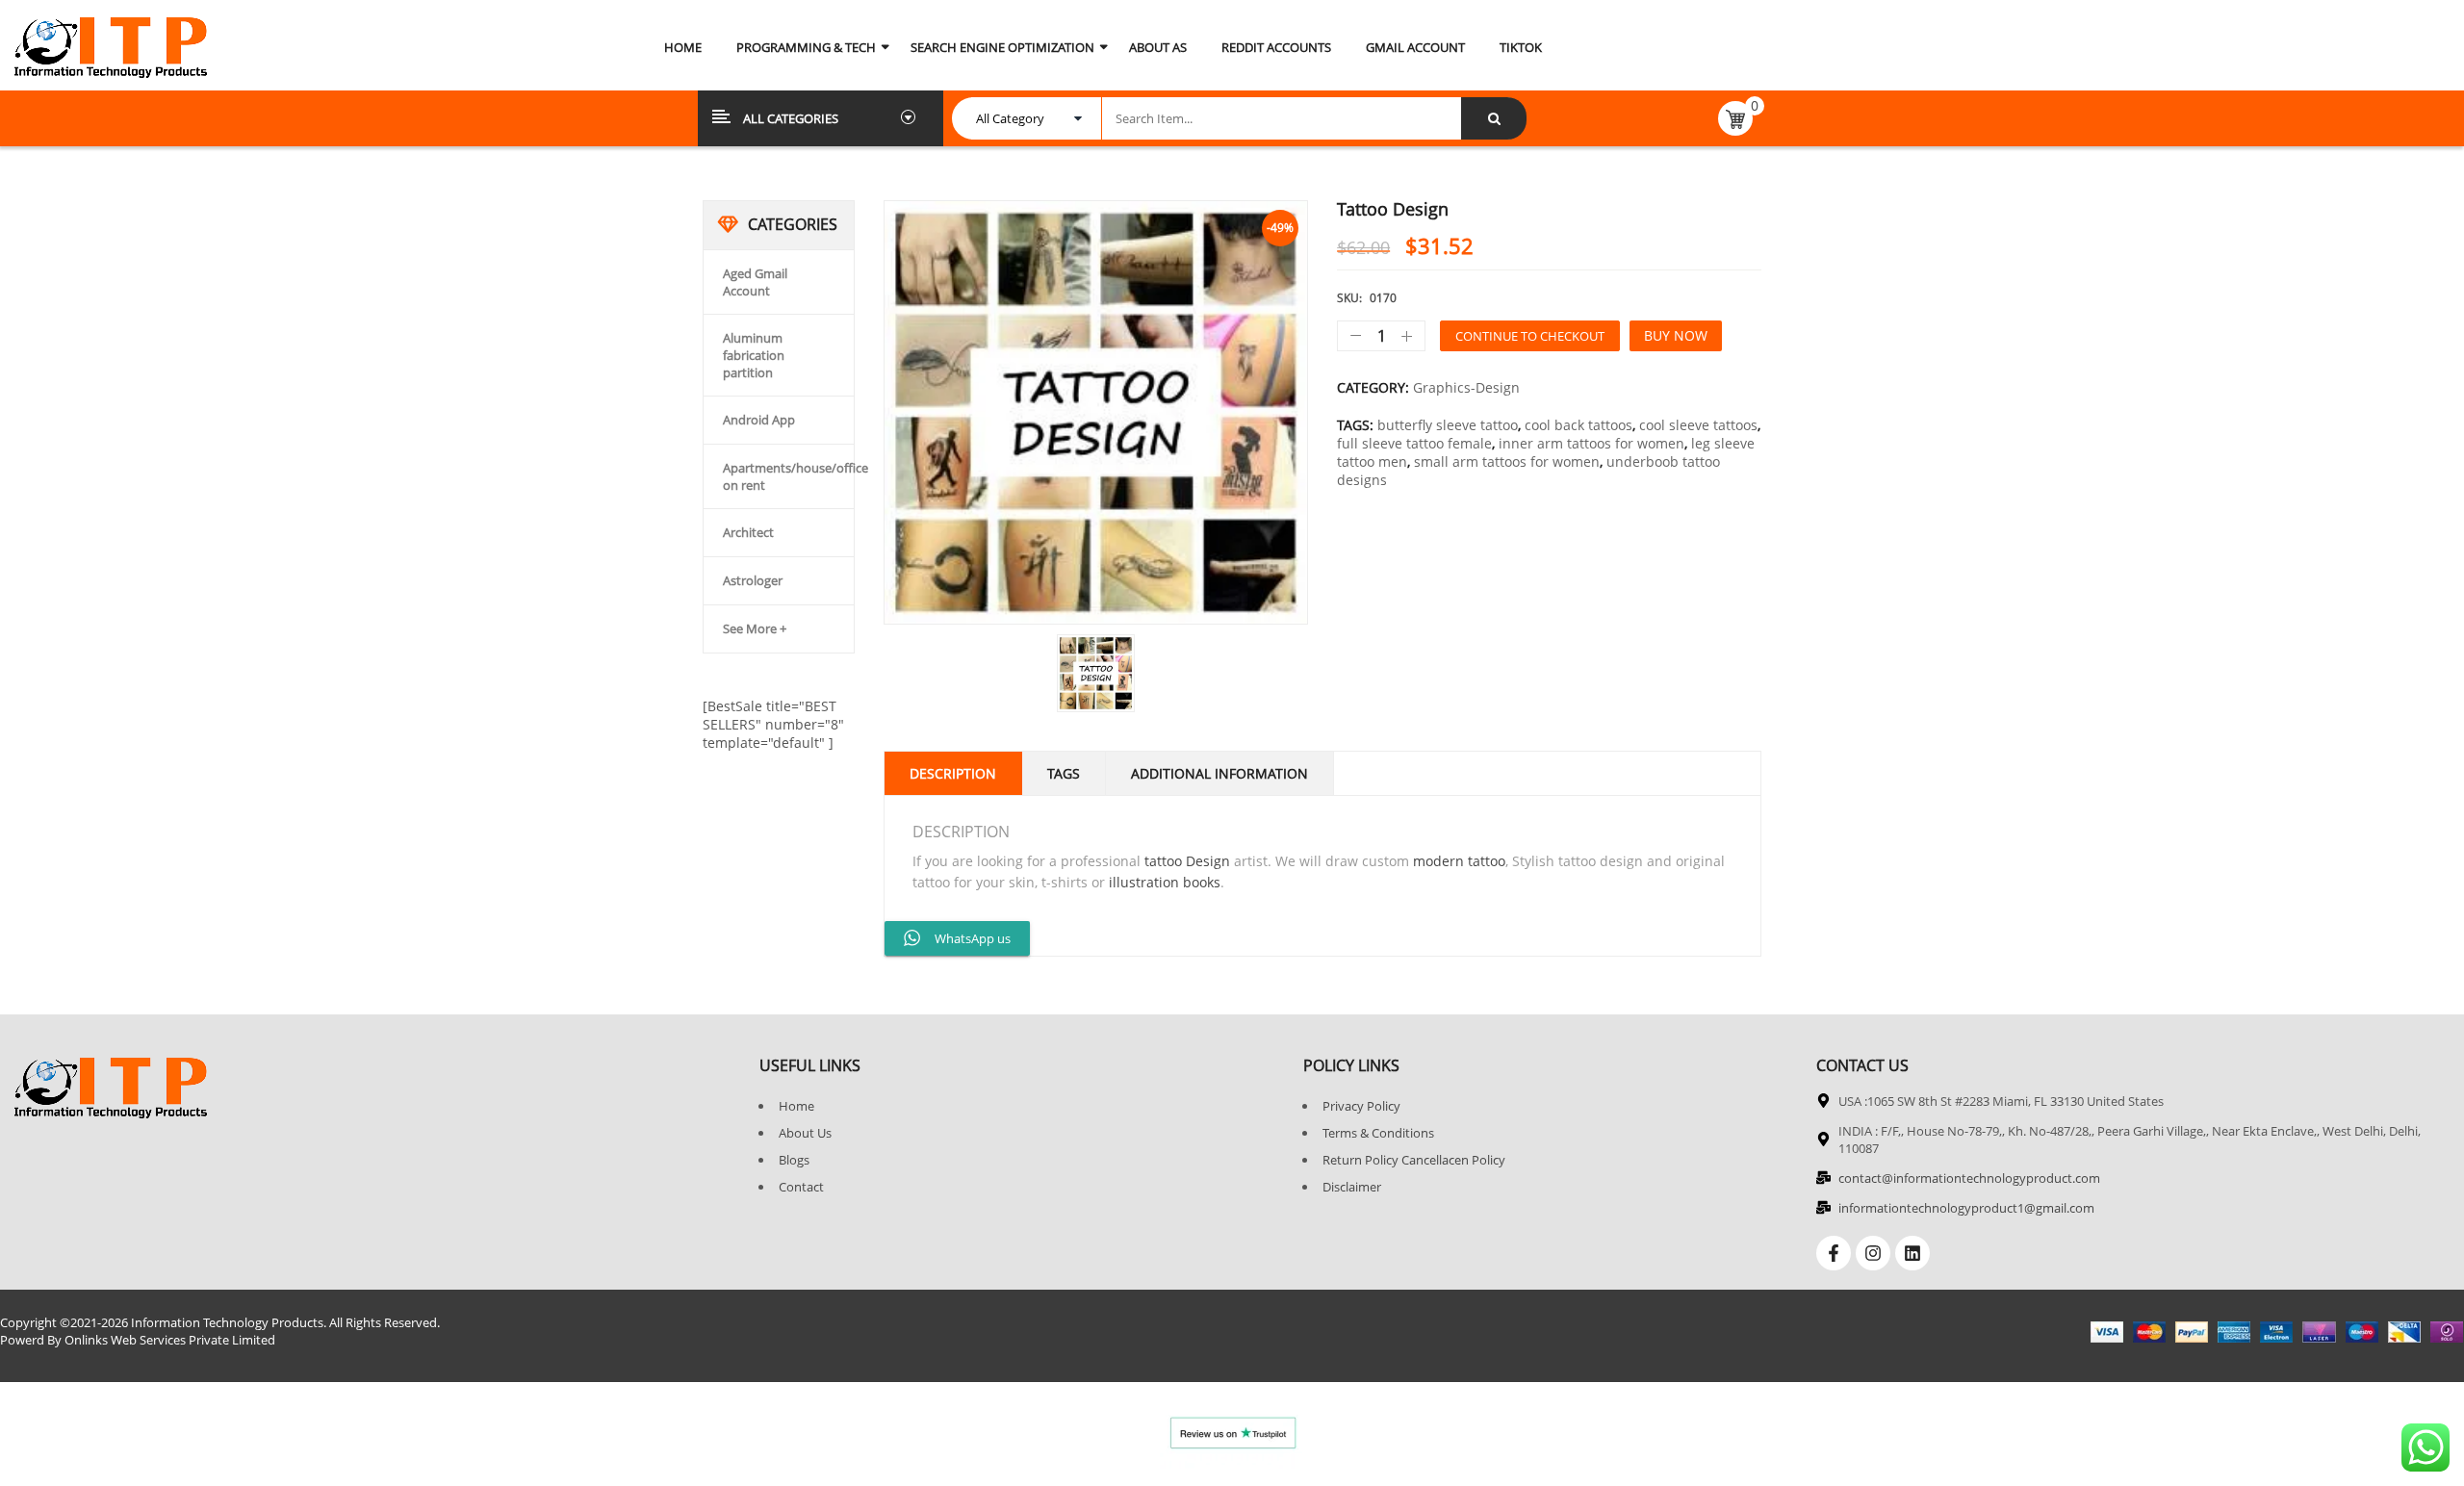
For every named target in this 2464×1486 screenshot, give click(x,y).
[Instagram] (1873, 1253)
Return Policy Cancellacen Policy (1414, 1160)
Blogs (794, 1160)
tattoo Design (1187, 861)
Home (796, 1106)
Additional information (1219, 773)
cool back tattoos (1578, 425)
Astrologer (753, 580)
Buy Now (1676, 335)
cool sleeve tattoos (1698, 425)
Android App (759, 420)
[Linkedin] (1912, 1253)
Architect (748, 532)
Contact (801, 1187)
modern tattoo (1459, 861)
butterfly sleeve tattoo (1448, 425)
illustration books (1165, 882)
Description (953, 773)
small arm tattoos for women (1507, 461)
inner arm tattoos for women (1591, 443)
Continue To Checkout (1530, 336)
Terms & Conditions (1378, 1133)
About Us (805, 1133)
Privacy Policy (1361, 1106)
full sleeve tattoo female (1414, 443)
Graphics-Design (1466, 387)
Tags (1064, 773)
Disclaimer (1352, 1187)
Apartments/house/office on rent (796, 476)
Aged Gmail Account (755, 282)
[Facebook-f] (1834, 1253)
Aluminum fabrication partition (754, 355)
